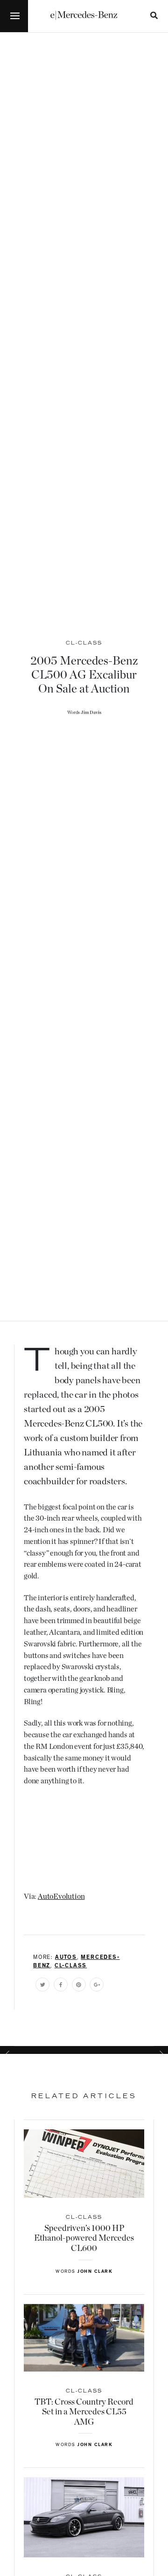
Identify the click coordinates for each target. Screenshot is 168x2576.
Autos (66, 1958)
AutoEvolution (61, 1896)
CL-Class (71, 1966)
